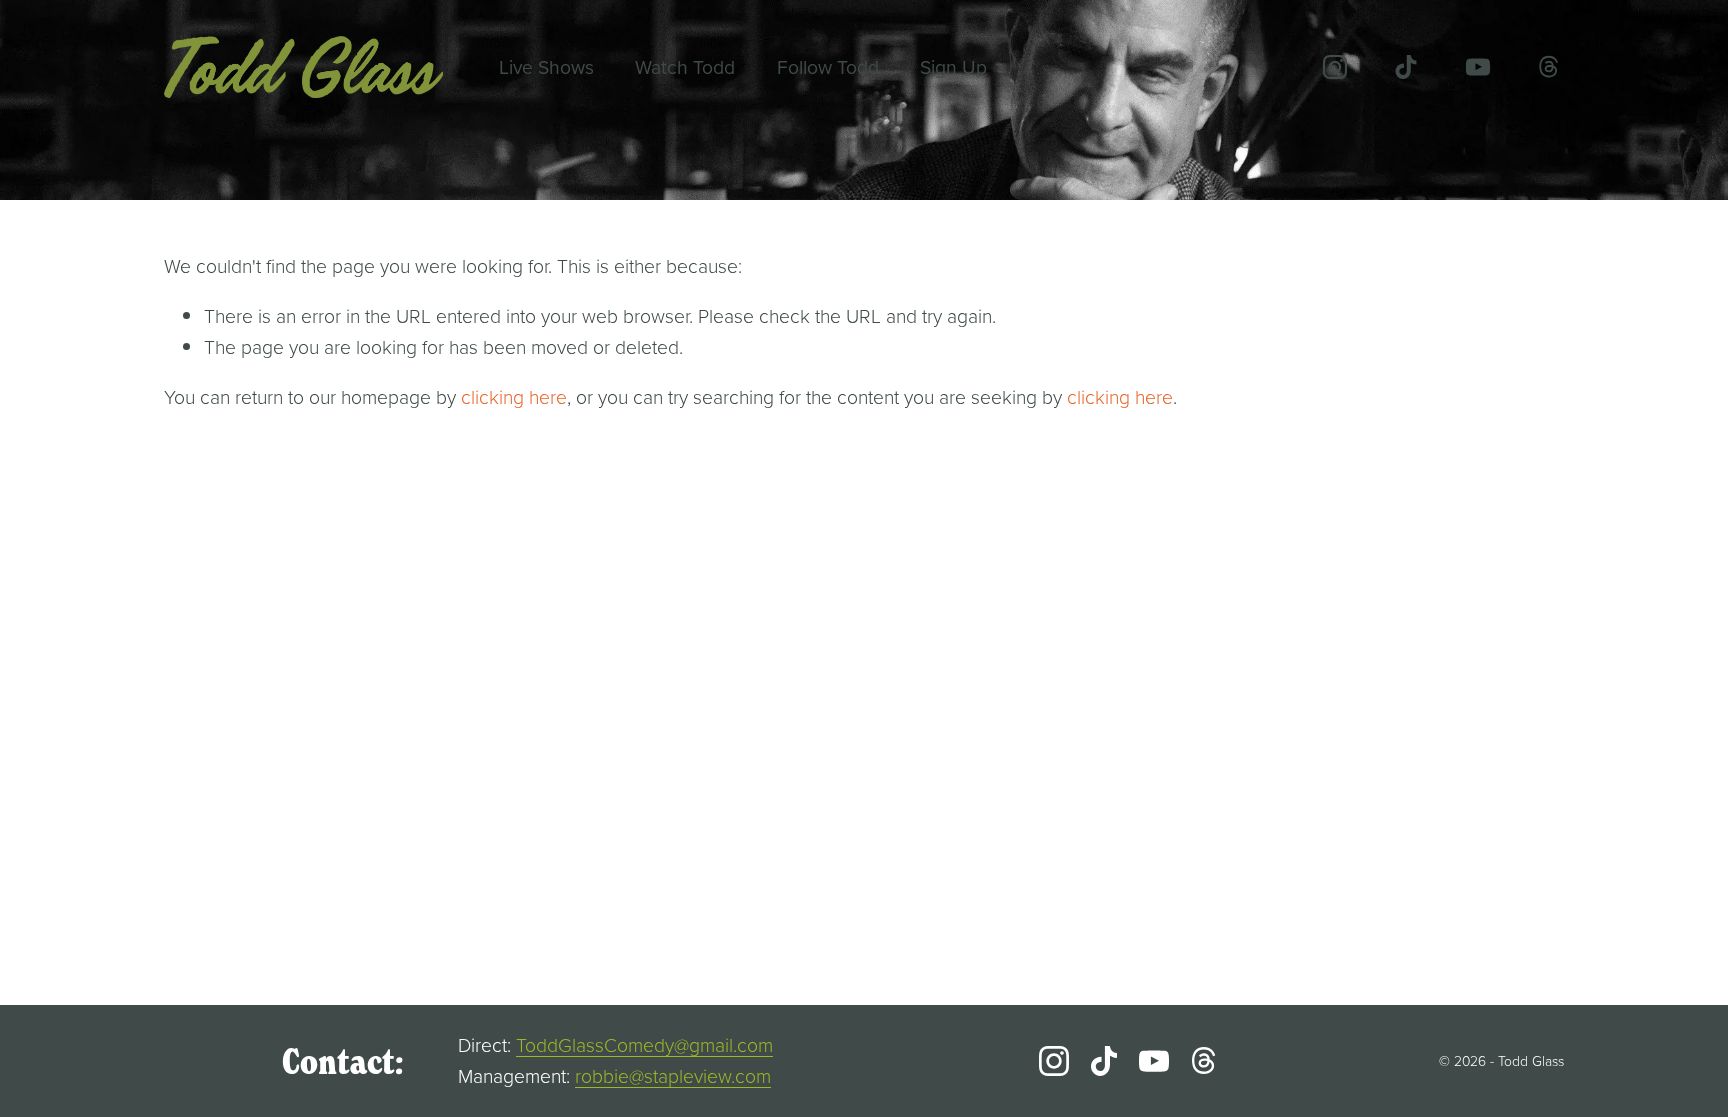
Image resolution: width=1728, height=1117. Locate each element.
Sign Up (953, 66)
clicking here (514, 396)
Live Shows (546, 66)
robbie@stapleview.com (673, 1075)
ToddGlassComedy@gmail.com (644, 1044)
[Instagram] (1335, 67)
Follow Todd (828, 66)
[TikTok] (1406, 67)
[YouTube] (1478, 67)
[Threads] (1549, 67)
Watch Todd (685, 66)
